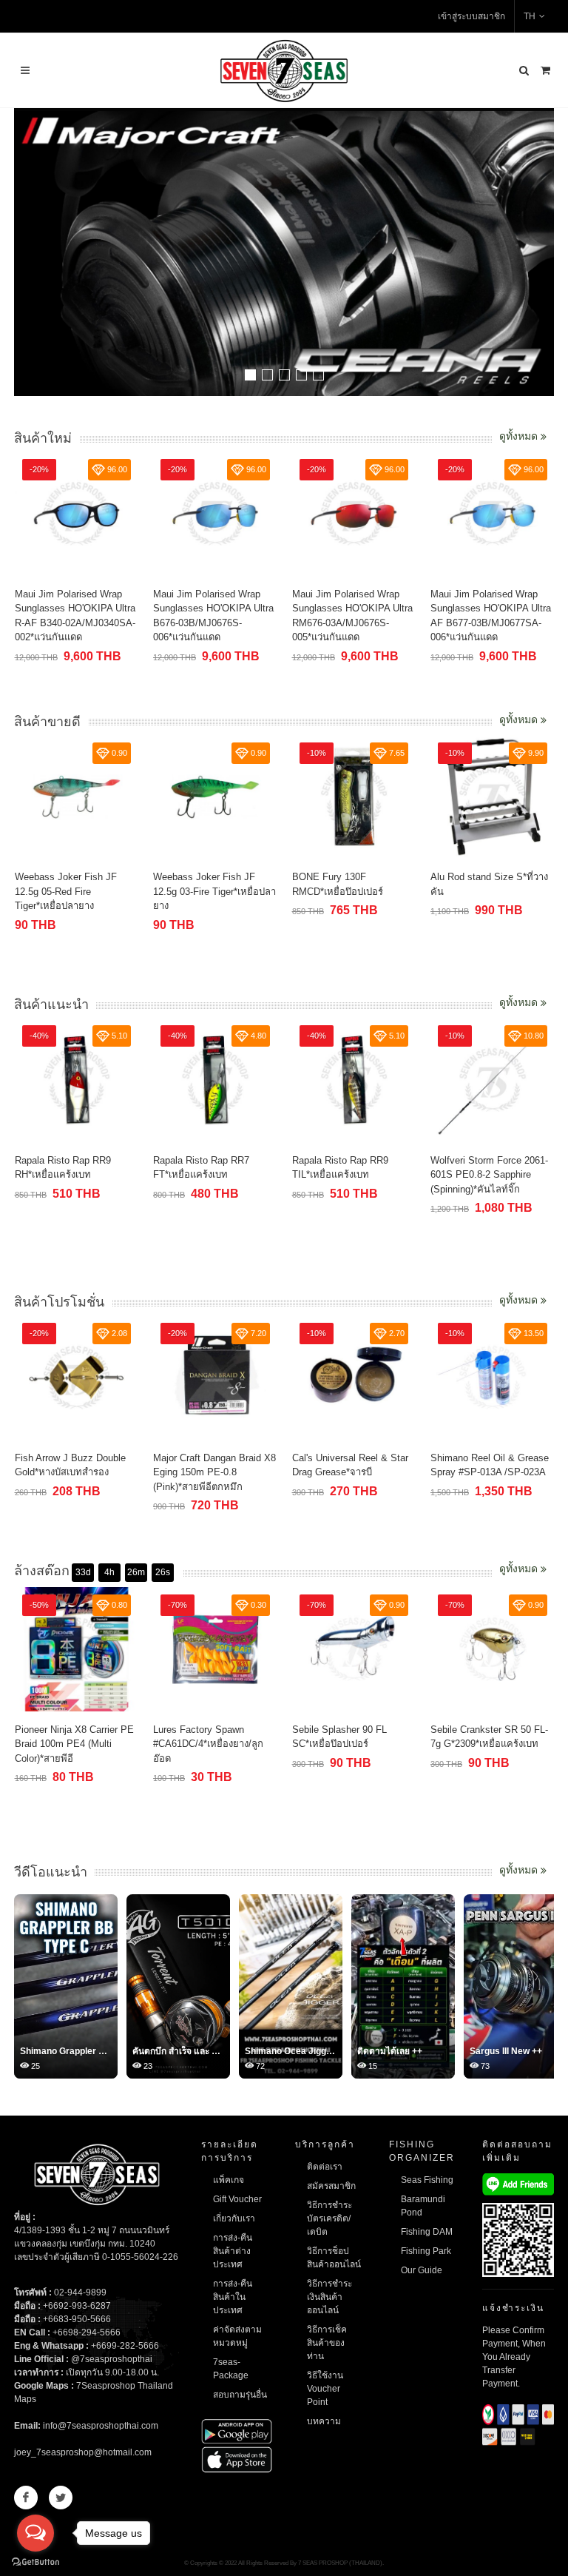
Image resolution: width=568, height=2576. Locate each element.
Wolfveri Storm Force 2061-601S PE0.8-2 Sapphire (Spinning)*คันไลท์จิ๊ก (489, 1175)
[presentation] (541, 254)
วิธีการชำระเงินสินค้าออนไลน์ (329, 2297)
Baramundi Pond (423, 2206)
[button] (250, 375)
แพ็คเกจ (229, 2180)
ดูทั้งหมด (520, 436)
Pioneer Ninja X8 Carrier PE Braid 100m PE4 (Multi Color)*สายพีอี (74, 1744)
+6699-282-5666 (125, 2346)
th (530, 16)
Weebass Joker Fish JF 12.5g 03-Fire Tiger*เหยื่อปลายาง (214, 891)
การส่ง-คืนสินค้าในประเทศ (233, 2297)
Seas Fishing (427, 2180)
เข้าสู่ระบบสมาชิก (471, 16)
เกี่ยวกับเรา (234, 2218)
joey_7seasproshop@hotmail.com (83, 2452)
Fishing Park (426, 2251)
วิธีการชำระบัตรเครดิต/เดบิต (329, 2218)
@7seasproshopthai (112, 2359)
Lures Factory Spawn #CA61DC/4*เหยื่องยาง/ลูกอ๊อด (208, 1744)
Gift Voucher (237, 2199)
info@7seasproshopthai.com (101, 2426)
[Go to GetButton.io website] (35, 2561)
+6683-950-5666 (77, 2319)
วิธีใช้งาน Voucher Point (325, 2389)
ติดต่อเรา (325, 2167)
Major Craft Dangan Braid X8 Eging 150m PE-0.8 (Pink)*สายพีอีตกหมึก (214, 1472)
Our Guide (422, 2270)
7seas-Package (231, 2369)
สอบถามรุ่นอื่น (240, 2395)
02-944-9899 (80, 2292)
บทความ (324, 2421)
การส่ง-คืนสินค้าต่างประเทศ (233, 2251)
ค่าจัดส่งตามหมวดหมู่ (237, 2336)
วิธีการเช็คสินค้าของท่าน (327, 2343)
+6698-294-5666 (87, 2332)
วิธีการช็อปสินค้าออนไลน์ (334, 2258)
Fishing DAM (427, 2232)
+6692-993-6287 (77, 2306)
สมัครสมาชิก (331, 2186)
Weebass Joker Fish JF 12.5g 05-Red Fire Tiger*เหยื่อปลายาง (66, 891)
